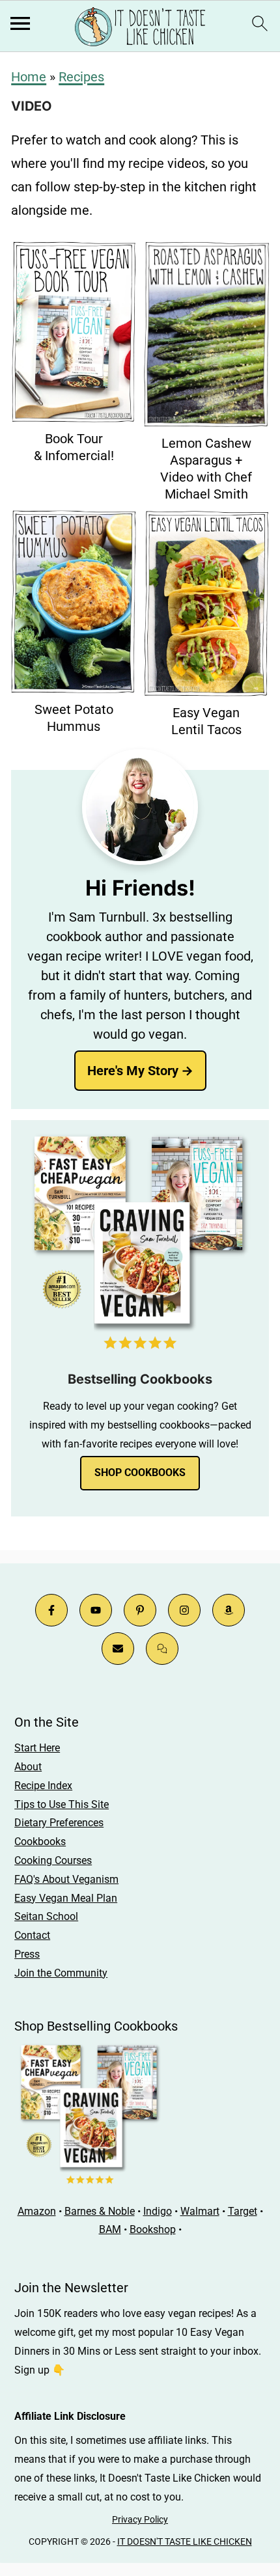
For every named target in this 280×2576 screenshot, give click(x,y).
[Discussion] (162, 1649)
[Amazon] (229, 1610)
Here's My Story (133, 1071)
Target (243, 2211)
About (28, 1767)
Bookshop (153, 2229)
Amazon (37, 2211)
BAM (110, 2229)
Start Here (37, 1748)
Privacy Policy (140, 2519)
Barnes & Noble (100, 2211)
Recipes (81, 77)
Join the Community (61, 1973)
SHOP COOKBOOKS (140, 1473)
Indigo (158, 2211)
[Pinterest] (140, 1610)
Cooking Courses (53, 1860)
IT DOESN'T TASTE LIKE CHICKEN (185, 2542)
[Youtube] (96, 1610)
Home (29, 77)
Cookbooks (40, 1842)
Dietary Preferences (59, 1823)
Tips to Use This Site (62, 1804)
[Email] (118, 1649)
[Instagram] (184, 1610)
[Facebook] (51, 1610)
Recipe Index (43, 1786)
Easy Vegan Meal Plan (66, 1898)
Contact (32, 1935)
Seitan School (46, 1916)
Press (27, 1954)
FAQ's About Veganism (66, 1879)
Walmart (200, 2211)
